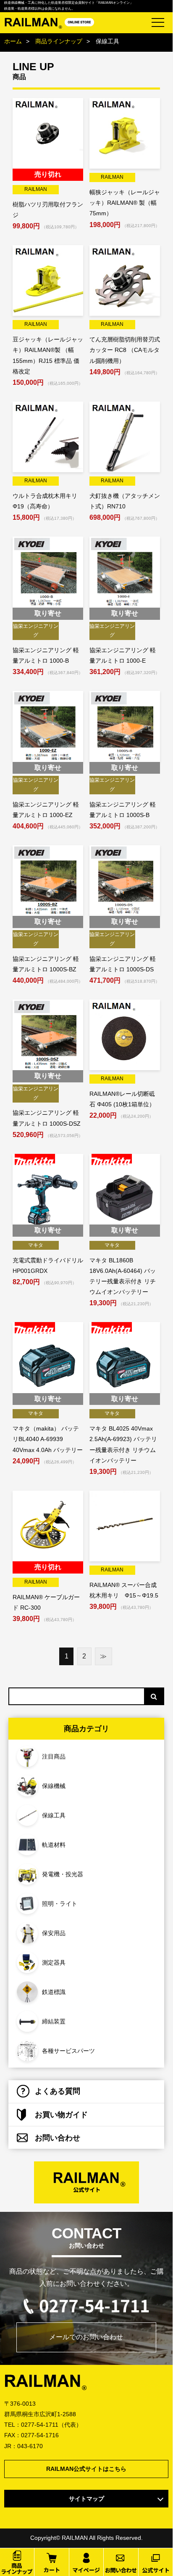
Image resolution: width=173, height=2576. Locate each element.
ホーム (13, 41)
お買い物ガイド (61, 2115)
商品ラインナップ (59, 41)
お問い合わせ (58, 2138)
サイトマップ (86, 2499)
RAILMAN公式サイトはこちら (86, 2469)
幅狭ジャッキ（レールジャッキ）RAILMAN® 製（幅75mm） (125, 203)
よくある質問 (58, 2091)
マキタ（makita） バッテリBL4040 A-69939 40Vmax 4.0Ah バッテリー (48, 1439)
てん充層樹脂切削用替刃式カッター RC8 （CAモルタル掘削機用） (125, 350)
